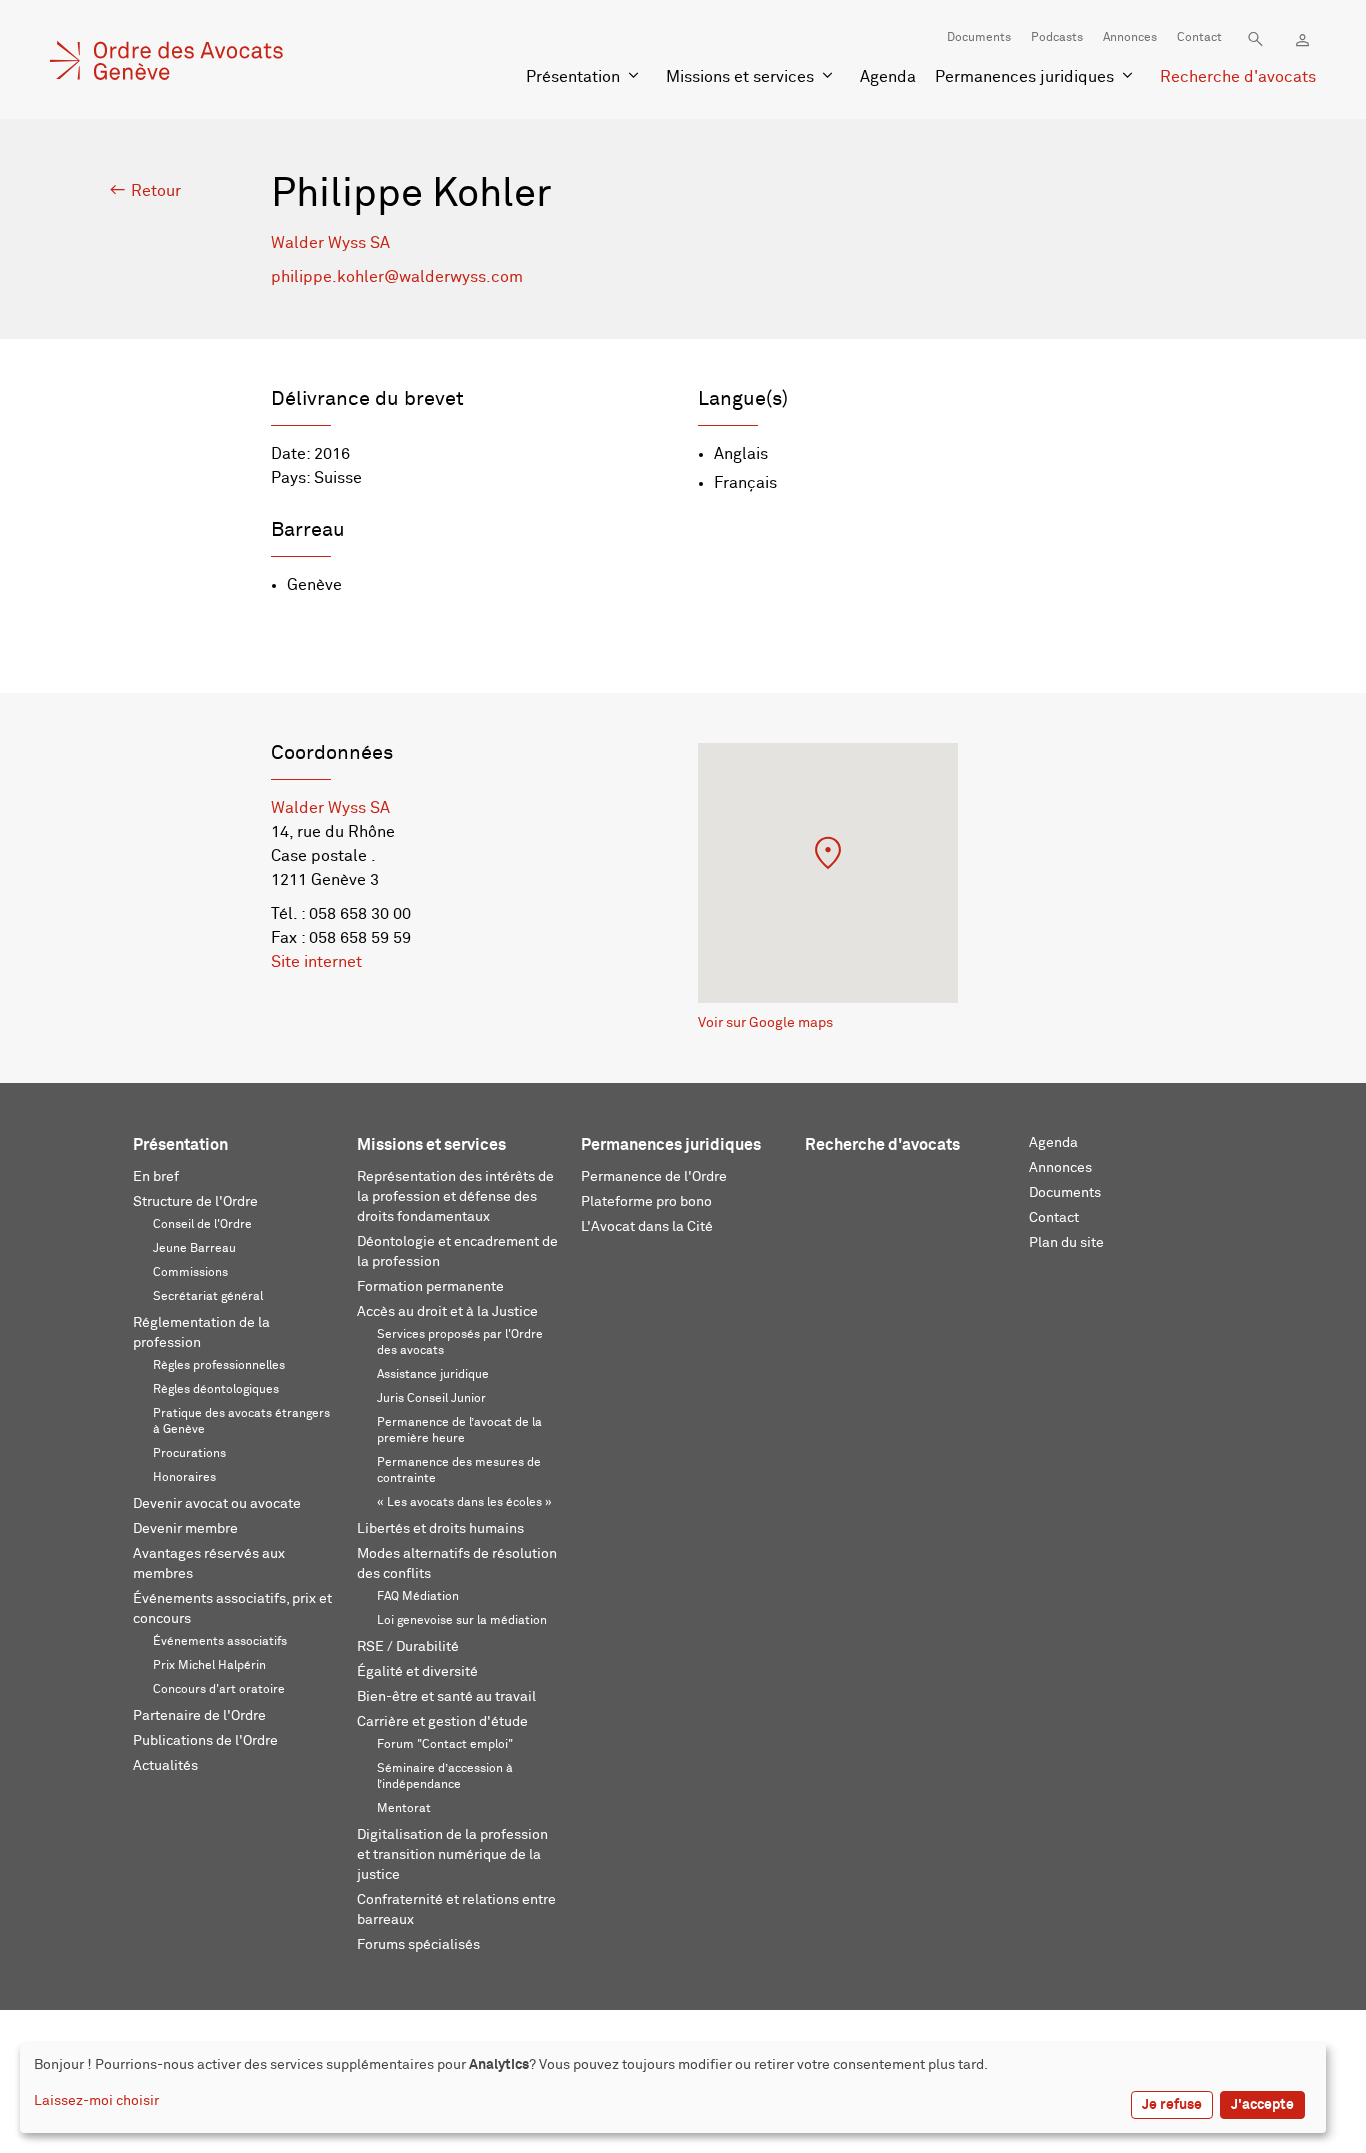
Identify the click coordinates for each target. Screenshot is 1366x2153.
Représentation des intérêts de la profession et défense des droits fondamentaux (455, 1197)
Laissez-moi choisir (96, 2101)
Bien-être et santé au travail (446, 1697)
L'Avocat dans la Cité (647, 1227)
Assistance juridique (433, 1375)
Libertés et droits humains (440, 1529)
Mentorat (404, 1809)
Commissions (190, 1273)
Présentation (573, 77)
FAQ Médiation (418, 1597)
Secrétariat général (208, 1297)
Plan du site (1066, 1243)
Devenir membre (185, 1529)
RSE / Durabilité (408, 1647)
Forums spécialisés (418, 1945)
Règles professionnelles (219, 1366)
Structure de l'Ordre (195, 1202)
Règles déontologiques (216, 1390)
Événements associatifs (220, 1642)
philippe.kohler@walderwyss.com (397, 277)
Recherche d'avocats (1238, 77)
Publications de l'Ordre (205, 1741)
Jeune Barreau (194, 1249)
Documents (979, 38)
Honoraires (184, 1478)
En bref (156, 1177)
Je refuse (1172, 2105)
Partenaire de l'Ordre (199, 1716)
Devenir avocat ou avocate (217, 1504)
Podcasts (1057, 38)
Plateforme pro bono (646, 1202)
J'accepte (1262, 2105)
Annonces (1130, 38)
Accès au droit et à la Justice (447, 1312)
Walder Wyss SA (330, 243)
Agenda (888, 77)
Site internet (316, 962)
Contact (1199, 38)
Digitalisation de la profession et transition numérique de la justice (452, 1855)
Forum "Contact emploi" (445, 1745)
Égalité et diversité (417, 1672)
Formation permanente (430, 1287)
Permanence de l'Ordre (654, 1177)
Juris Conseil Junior (431, 1399)
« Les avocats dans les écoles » (464, 1503)
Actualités (165, 1766)
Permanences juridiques (1024, 77)
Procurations (189, 1454)
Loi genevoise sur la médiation (462, 1621)
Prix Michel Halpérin (209, 1666)
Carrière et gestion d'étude (442, 1722)
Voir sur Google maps (765, 1023)
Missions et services (740, 77)
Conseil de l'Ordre (202, 1225)
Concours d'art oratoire (219, 1690)
